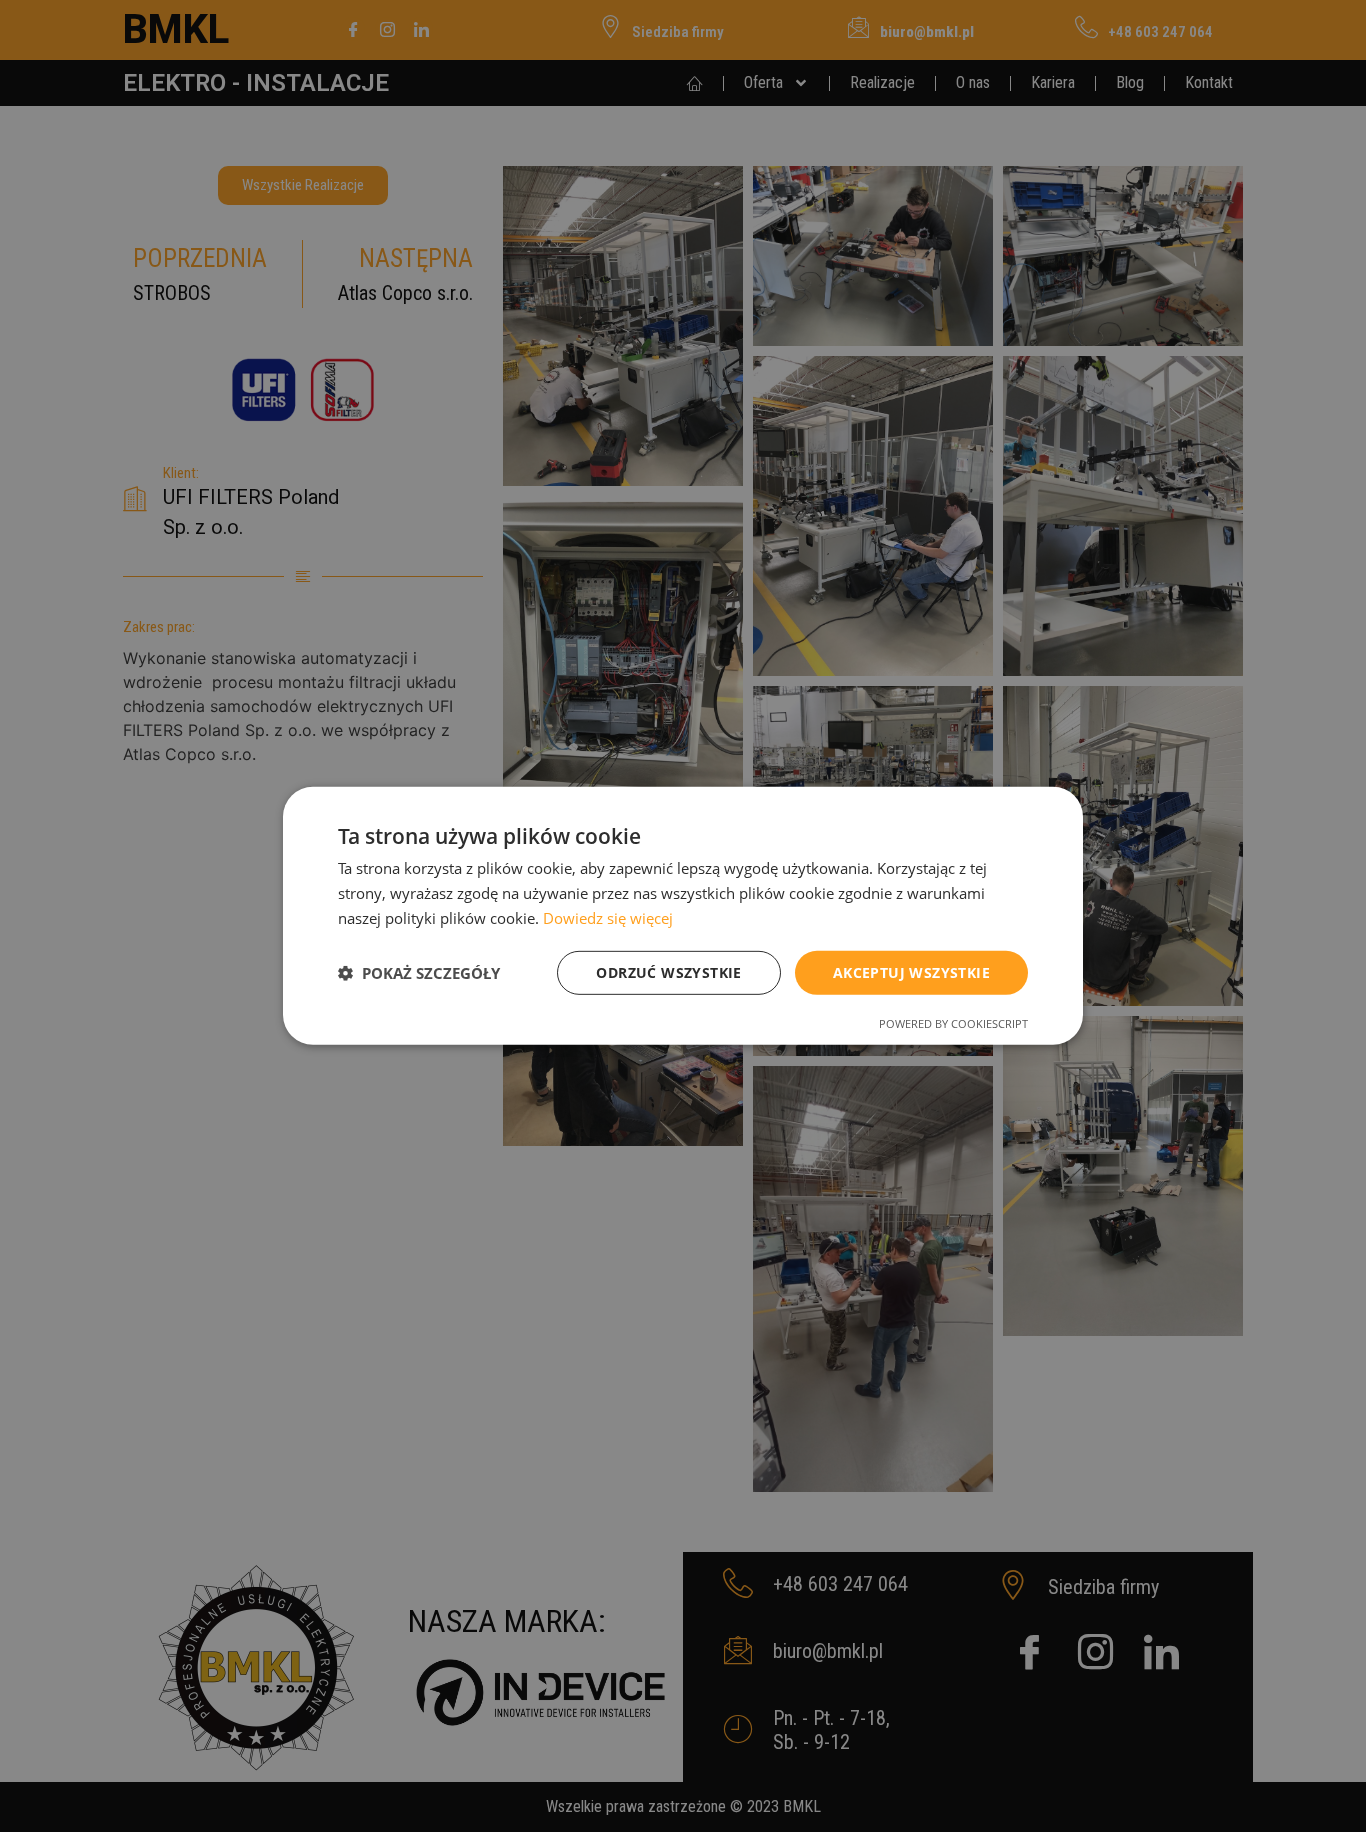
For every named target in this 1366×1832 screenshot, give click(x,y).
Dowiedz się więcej (608, 918)
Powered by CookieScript (953, 1023)
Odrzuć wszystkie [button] (668, 971)
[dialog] (683, 916)
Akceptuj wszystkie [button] (911, 971)
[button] (419, 973)
